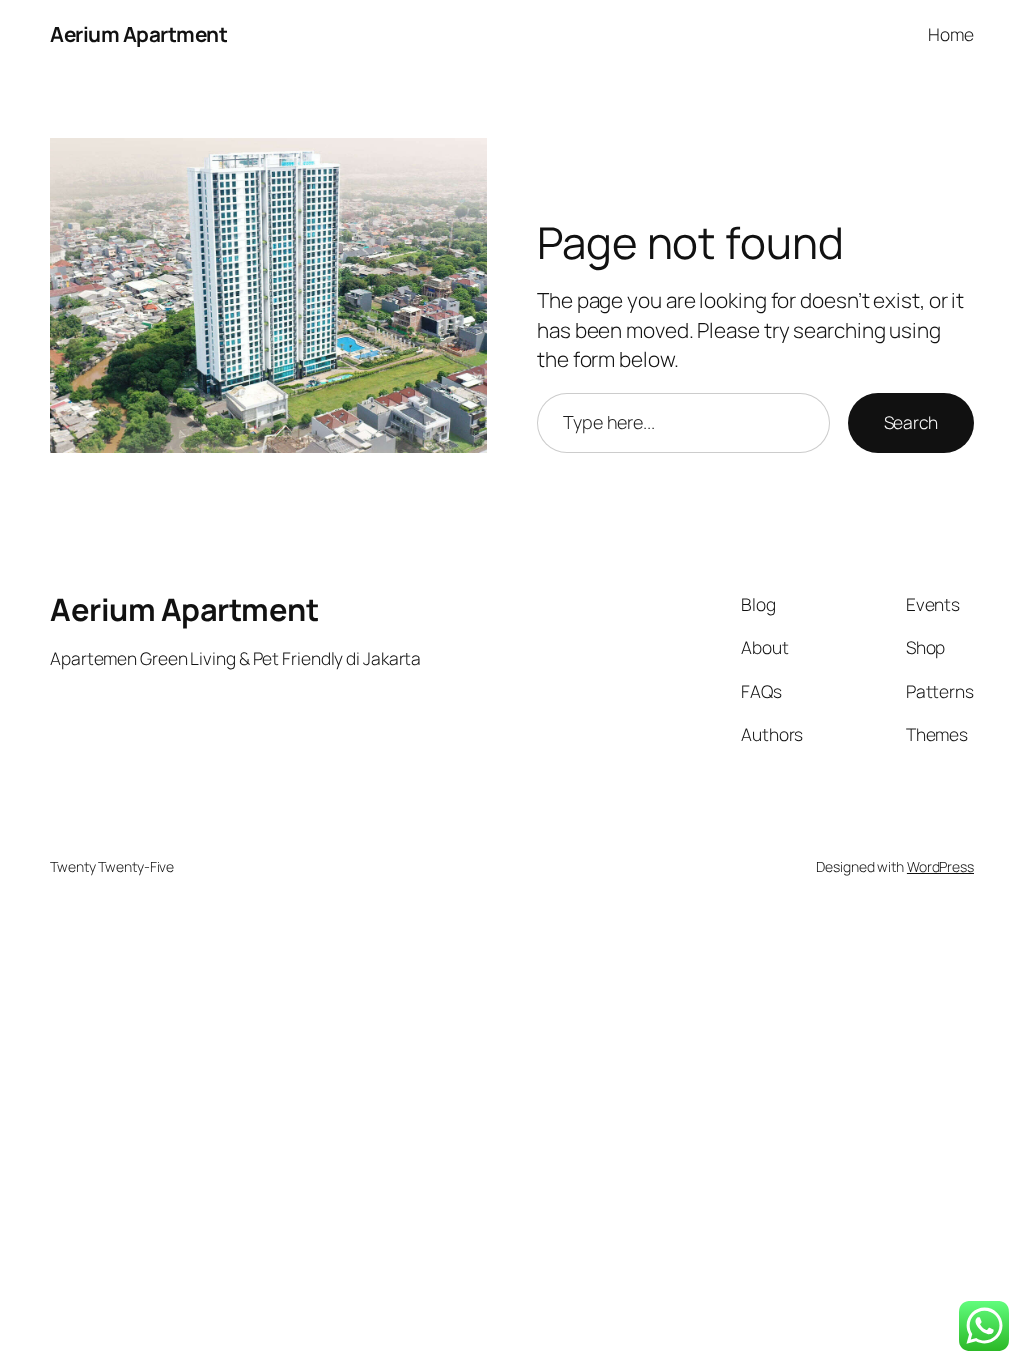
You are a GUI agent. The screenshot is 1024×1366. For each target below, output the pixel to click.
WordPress (940, 866)
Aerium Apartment (138, 34)
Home (951, 34)
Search (911, 422)
